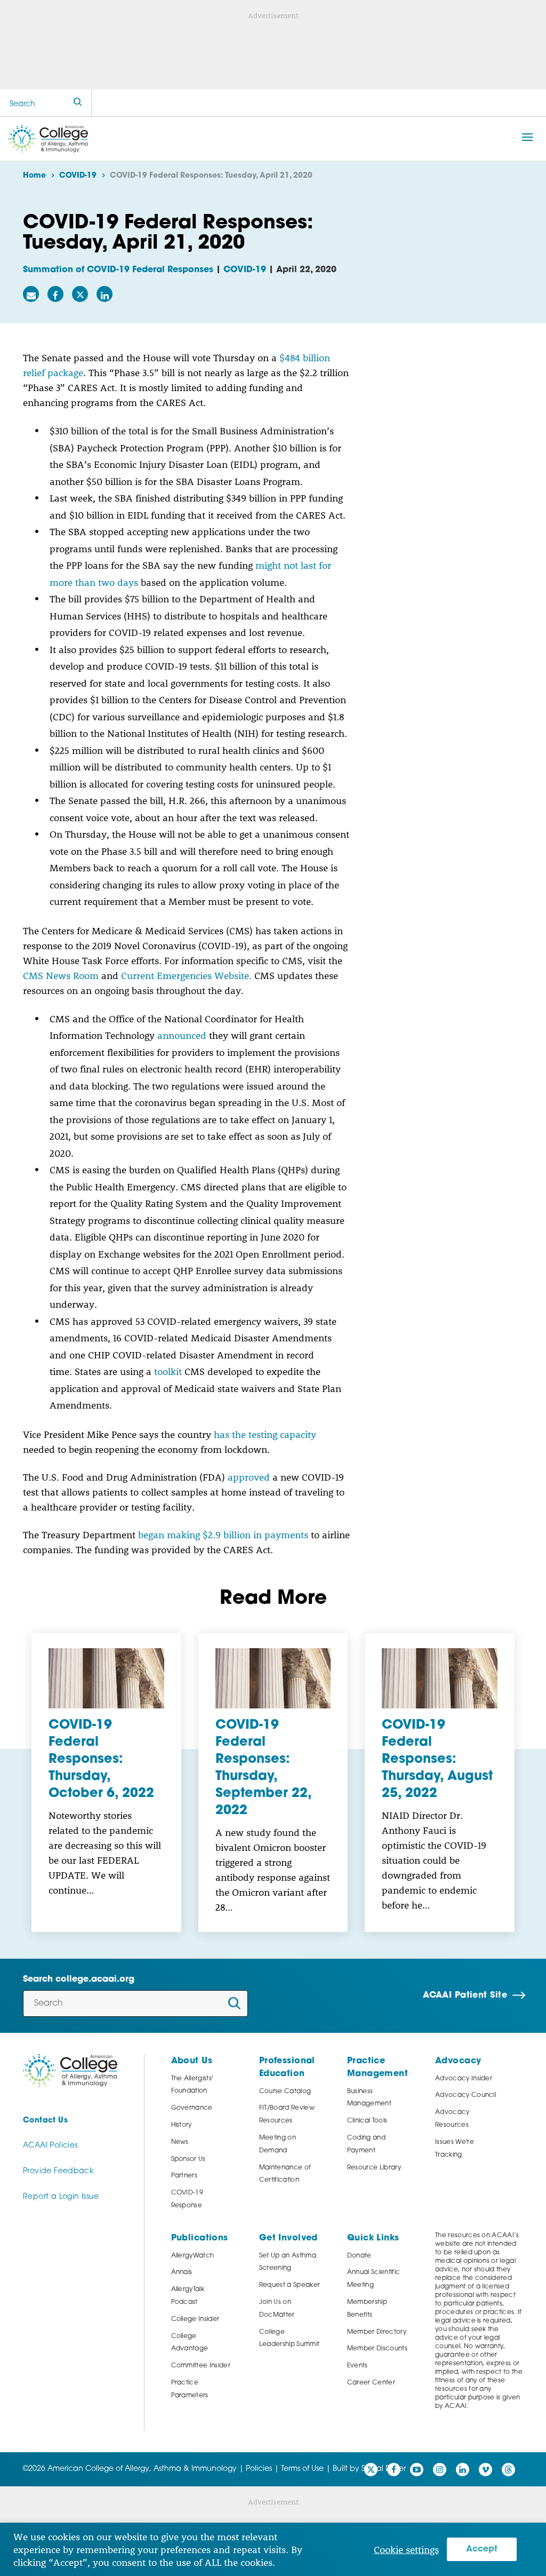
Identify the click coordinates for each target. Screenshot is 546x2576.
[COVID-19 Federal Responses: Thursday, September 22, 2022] (273, 1679)
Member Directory (377, 2332)
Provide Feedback (58, 2171)
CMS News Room (61, 975)
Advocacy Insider (464, 2079)
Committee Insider (201, 2366)
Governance (192, 2108)
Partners (184, 2176)
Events (358, 2366)
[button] (527, 137)
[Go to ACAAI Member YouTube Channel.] (417, 2470)
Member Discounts (377, 2349)
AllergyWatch (193, 2256)
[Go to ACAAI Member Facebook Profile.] (394, 2470)
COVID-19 (245, 270)
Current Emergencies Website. (186, 975)
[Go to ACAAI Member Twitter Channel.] (371, 2470)
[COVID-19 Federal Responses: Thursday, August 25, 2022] (440, 1679)
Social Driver (384, 2469)
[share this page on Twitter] (80, 294)
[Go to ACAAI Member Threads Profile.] (508, 2470)
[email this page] (31, 294)
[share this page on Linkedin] (105, 294)
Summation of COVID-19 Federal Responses (118, 270)
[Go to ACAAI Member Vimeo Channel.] (485, 2470)
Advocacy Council (465, 2095)
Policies (259, 2469)
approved (249, 1477)
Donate (359, 2256)
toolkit (169, 1371)
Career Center (371, 2383)
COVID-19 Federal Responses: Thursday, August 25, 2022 (437, 1760)
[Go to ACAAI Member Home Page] (70, 2070)
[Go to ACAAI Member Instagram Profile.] (440, 2470)
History (182, 2125)
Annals (182, 2272)
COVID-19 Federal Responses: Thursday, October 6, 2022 (101, 1760)
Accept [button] (482, 2549)
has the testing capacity (265, 1434)
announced (182, 1035)
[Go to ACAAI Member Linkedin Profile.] (463, 2470)
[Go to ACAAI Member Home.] (48, 139)
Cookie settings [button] (406, 2549)
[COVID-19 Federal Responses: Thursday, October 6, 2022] (106, 1679)
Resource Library (374, 2168)
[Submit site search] (78, 103)
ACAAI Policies (50, 2146)
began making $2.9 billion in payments (223, 1535)
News (180, 2142)
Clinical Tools (367, 2121)
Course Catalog (285, 2092)
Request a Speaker (290, 2285)
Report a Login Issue (61, 2197)
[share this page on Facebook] (55, 294)
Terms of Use (302, 2469)
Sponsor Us (188, 2159)
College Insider (195, 2319)
